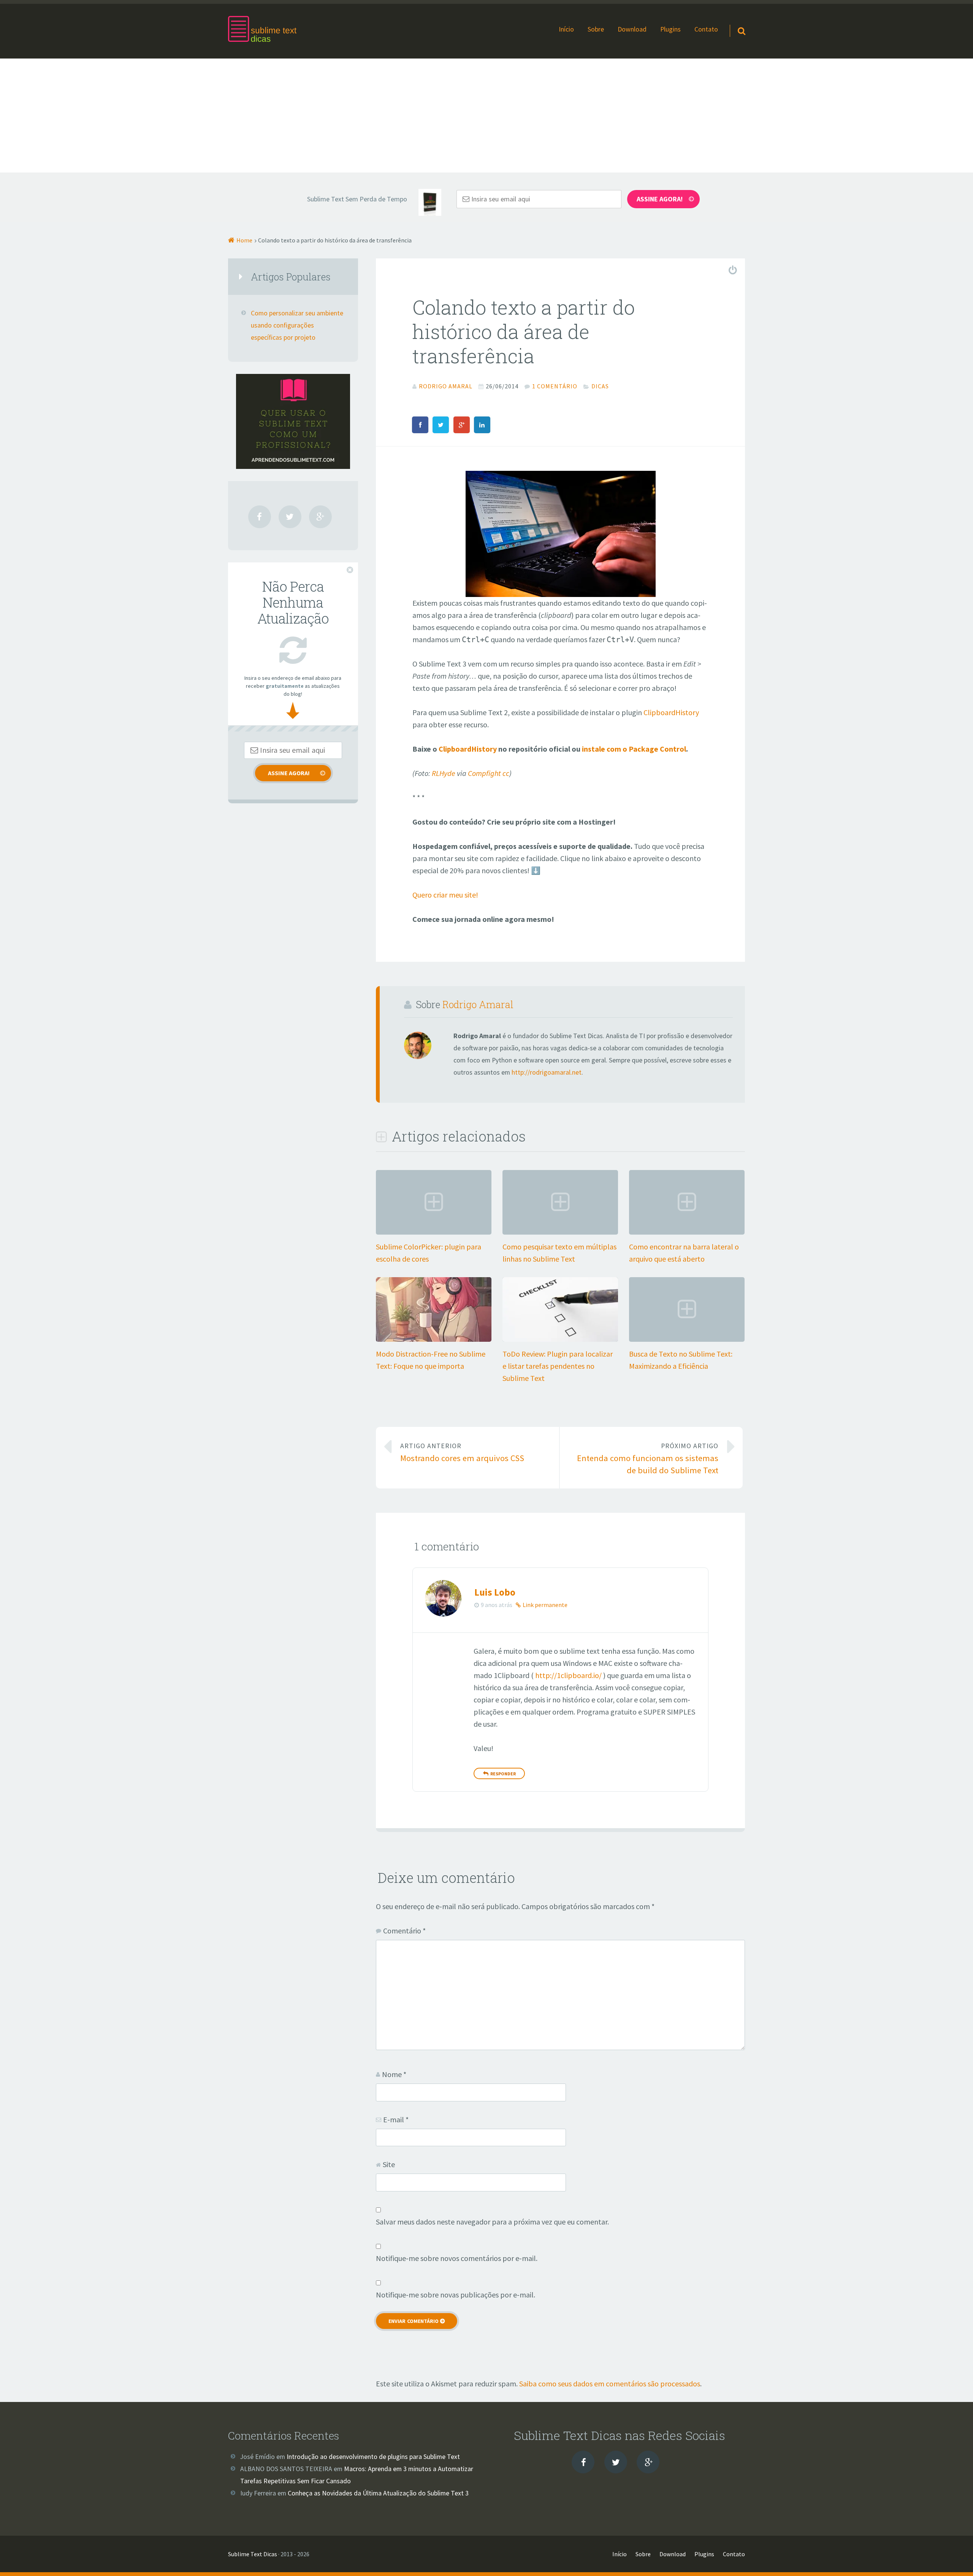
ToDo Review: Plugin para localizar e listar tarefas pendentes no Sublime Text (558, 1366)
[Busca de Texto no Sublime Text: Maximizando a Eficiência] (687, 1339)
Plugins (670, 29)
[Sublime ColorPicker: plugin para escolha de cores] (434, 1232)
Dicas (600, 386)
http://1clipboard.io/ (568, 1675)
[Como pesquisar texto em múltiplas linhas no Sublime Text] (560, 1232)
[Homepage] (262, 29)
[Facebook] (260, 517)
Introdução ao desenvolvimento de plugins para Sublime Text (373, 2457)
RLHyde (444, 773)
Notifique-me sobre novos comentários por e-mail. (457, 2258)
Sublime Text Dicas (253, 2554)
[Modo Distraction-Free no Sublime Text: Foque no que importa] (434, 1339)
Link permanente (545, 1605)
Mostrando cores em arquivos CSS (462, 1453)
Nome (394, 2074)
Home (244, 240)
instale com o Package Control (633, 749)
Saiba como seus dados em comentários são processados (610, 2384)
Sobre (596, 29)
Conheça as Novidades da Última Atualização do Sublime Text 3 (378, 2493)
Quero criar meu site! (445, 895)
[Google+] (320, 517)
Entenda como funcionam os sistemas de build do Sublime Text (648, 1459)
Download (632, 29)
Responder (503, 1774)
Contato (706, 29)
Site (389, 2164)
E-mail (396, 2119)
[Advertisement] (486, 116)
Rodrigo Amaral (478, 1004)
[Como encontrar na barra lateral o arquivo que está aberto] (687, 1232)
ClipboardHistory (671, 712)
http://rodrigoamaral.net (547, 1072)
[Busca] (735, 21)
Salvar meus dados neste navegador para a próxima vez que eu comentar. (492, 2222)
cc (506, 773)
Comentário (404, 1931)
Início (566, 29)
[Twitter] (290, 517)
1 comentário (555, 386)
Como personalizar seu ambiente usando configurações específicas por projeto (297, 325)
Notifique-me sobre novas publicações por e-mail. (456, 2295)
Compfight (484, 773)
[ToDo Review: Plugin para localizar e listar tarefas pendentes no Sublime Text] (560, 1339)
